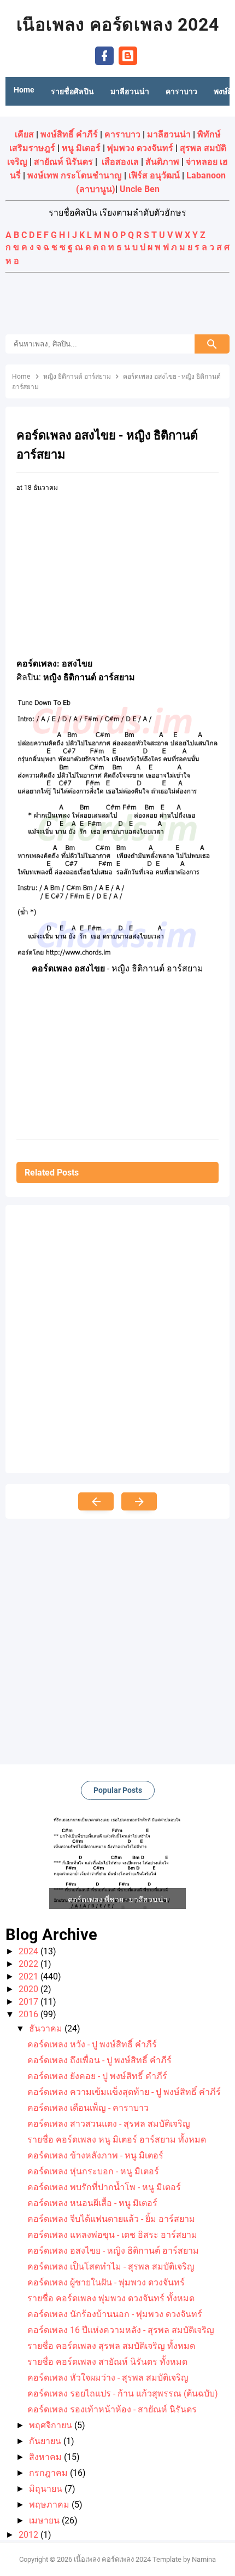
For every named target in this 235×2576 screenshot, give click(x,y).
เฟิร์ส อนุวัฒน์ (154, 175)
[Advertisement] (117, 305)
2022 (30, 1964)
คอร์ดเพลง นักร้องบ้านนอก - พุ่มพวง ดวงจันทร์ (115, 2314)
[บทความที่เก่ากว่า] (139, 1501)
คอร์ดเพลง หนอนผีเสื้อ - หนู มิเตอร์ (92, 2203)
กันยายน (46, 2441)
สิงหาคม (46, 2457)
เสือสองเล (120, 162)
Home (24, 90)
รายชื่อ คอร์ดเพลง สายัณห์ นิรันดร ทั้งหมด (107, 2362)
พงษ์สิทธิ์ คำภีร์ (69, 134)
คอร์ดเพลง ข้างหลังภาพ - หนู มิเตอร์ (95, 2155)
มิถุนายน (47, 2489)
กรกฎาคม (49, 2473)
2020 (30, 1989)
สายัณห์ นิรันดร (63, 162)
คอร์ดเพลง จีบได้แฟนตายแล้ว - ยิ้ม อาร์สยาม (111, 2219)
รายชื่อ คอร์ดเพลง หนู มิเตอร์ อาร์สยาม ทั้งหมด (117, 2140)
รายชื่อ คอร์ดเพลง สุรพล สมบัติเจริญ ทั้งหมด (111, 2346)
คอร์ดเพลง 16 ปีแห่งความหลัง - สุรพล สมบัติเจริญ (121, 2330)
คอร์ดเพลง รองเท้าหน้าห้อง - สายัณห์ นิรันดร (112, 2409)
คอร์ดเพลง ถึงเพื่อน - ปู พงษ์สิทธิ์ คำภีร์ (99, 2060)
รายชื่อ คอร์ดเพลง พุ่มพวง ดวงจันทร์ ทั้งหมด (111, 2298)
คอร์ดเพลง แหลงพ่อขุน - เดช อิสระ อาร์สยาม (112, 2235)
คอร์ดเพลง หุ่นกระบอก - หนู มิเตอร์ (93, 2171)
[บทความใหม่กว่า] (96, 1501)
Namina (204, 2559)
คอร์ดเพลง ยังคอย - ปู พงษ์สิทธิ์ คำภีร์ (97, 2076)
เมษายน (45, 2520)
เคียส (24, 134)
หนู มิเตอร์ (81, 148)
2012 (30, 2535)
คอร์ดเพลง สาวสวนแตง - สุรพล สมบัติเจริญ (109, 2124)
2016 (30, 2014)
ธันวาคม (47, 2028)
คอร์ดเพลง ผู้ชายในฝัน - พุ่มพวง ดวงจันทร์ (106, 2282)
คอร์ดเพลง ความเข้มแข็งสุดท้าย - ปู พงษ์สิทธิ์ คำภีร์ (124, 2092)
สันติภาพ (162, 162)
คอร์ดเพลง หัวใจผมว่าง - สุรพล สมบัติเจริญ (108, 2378)
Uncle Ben (140, 189)
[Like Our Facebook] (104, 55)
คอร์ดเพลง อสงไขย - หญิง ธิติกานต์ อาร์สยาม (113, 2251)
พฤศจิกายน (52, 2425)
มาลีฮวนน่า (169, 134)
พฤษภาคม (50, 2505)
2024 (30, 1951)
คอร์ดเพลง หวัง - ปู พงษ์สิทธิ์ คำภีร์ (92, 2044)
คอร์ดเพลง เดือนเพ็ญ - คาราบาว (88, 2108)
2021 (30, 1976)
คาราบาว (122, 134)
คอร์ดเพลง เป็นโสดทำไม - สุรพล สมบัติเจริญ (111, 2267)
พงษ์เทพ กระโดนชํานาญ (75, 175)
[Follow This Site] (128, 55)
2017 (30, 2002)
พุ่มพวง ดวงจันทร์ (140, 148)
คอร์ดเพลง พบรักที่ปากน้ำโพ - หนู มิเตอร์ (104, 2187)
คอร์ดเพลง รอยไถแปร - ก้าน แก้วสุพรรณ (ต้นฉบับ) (123, 2393)
